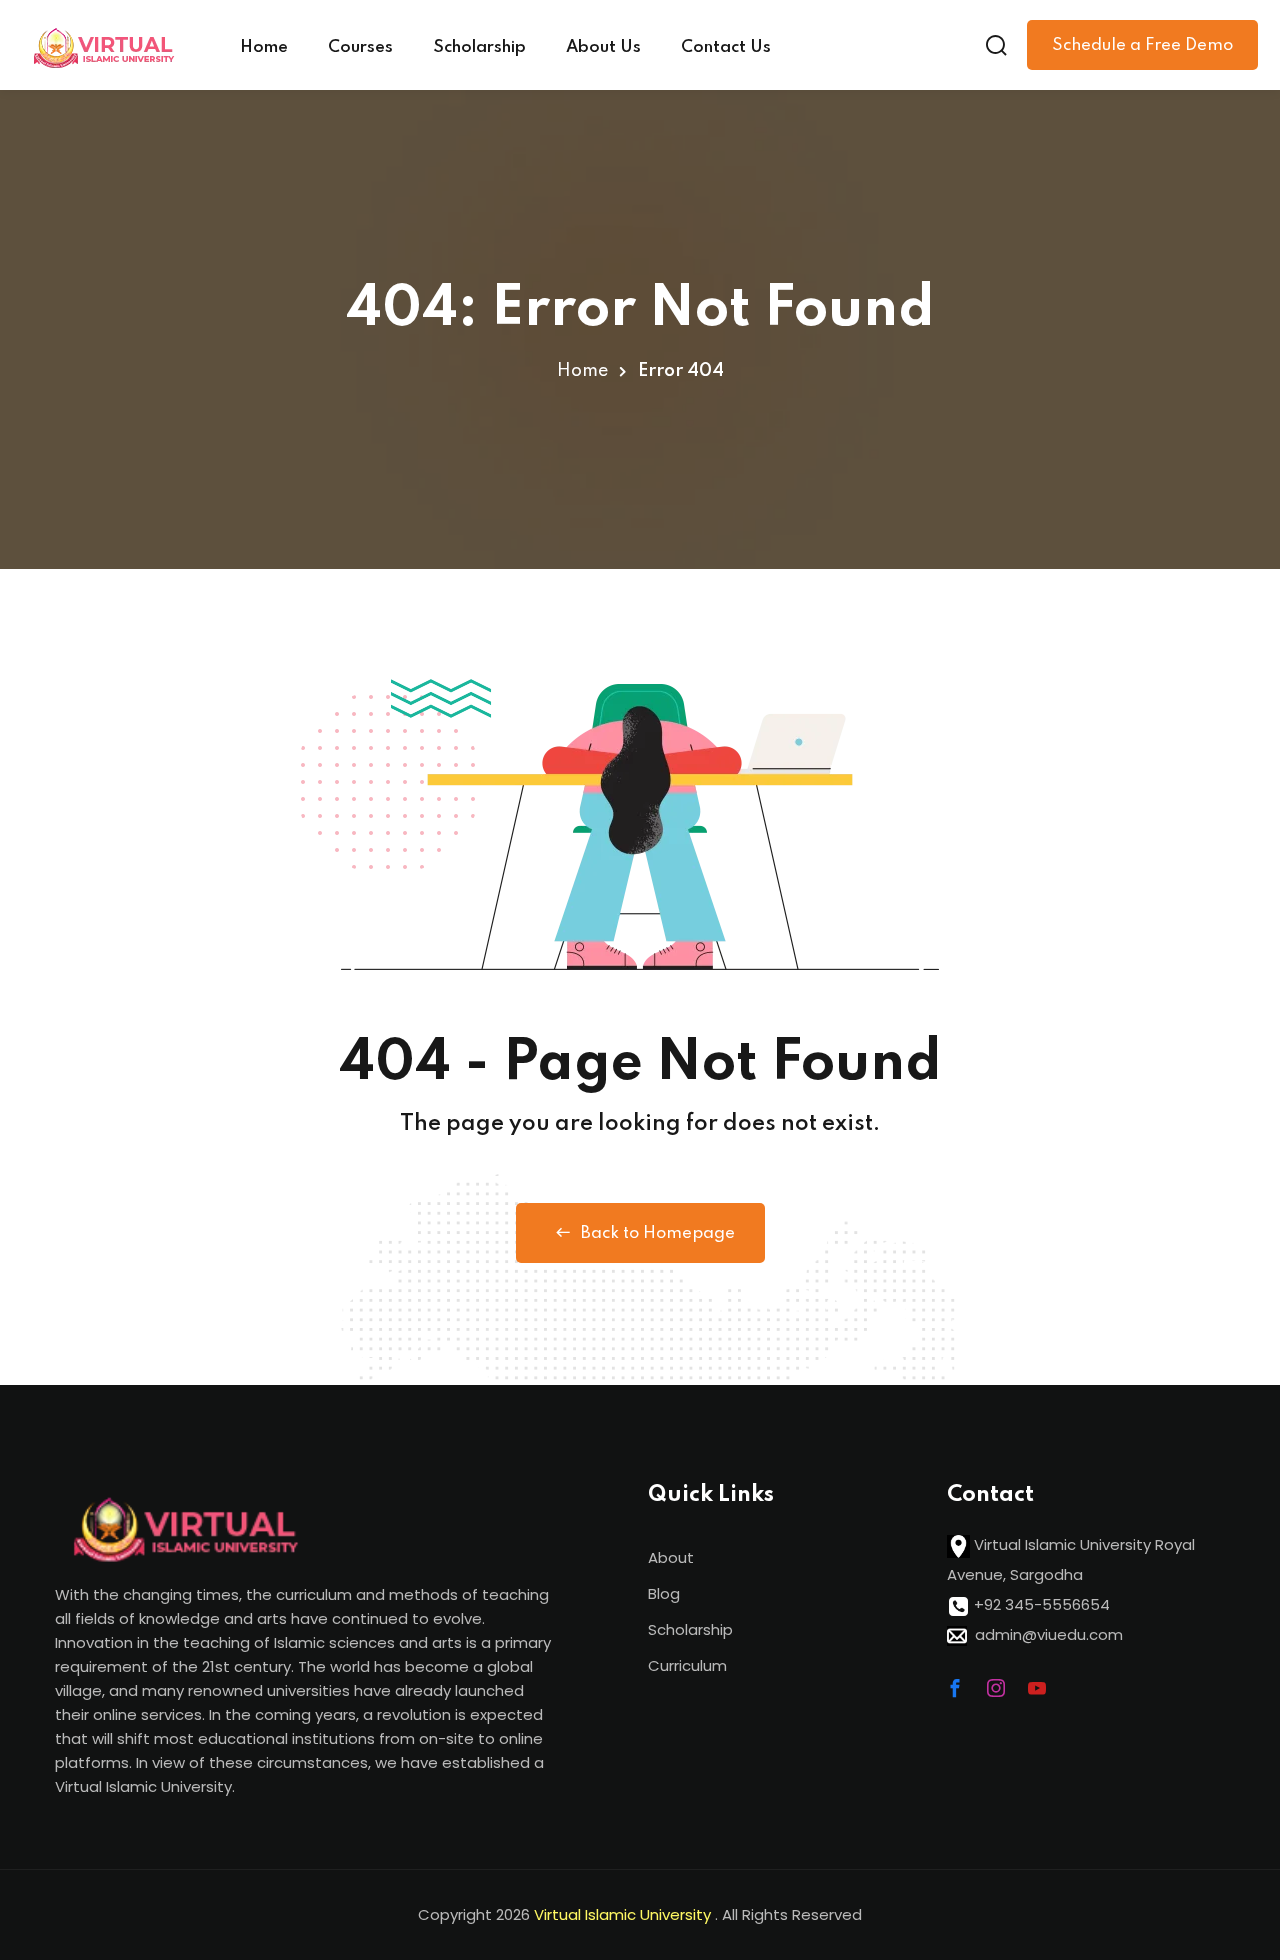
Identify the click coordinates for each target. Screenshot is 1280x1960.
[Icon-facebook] (955, 1688)
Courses (360, 47)
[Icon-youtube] (1037, 1688)
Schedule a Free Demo (1142, 45)
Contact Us (726, 47)
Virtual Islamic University (624, 1914)
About (671, 1557)
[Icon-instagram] (996, 1688)
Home (264, 47)
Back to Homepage (658, 1233)
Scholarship (479, 47)
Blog (664, 1593)
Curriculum (687, 1665)
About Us (603, 47)
